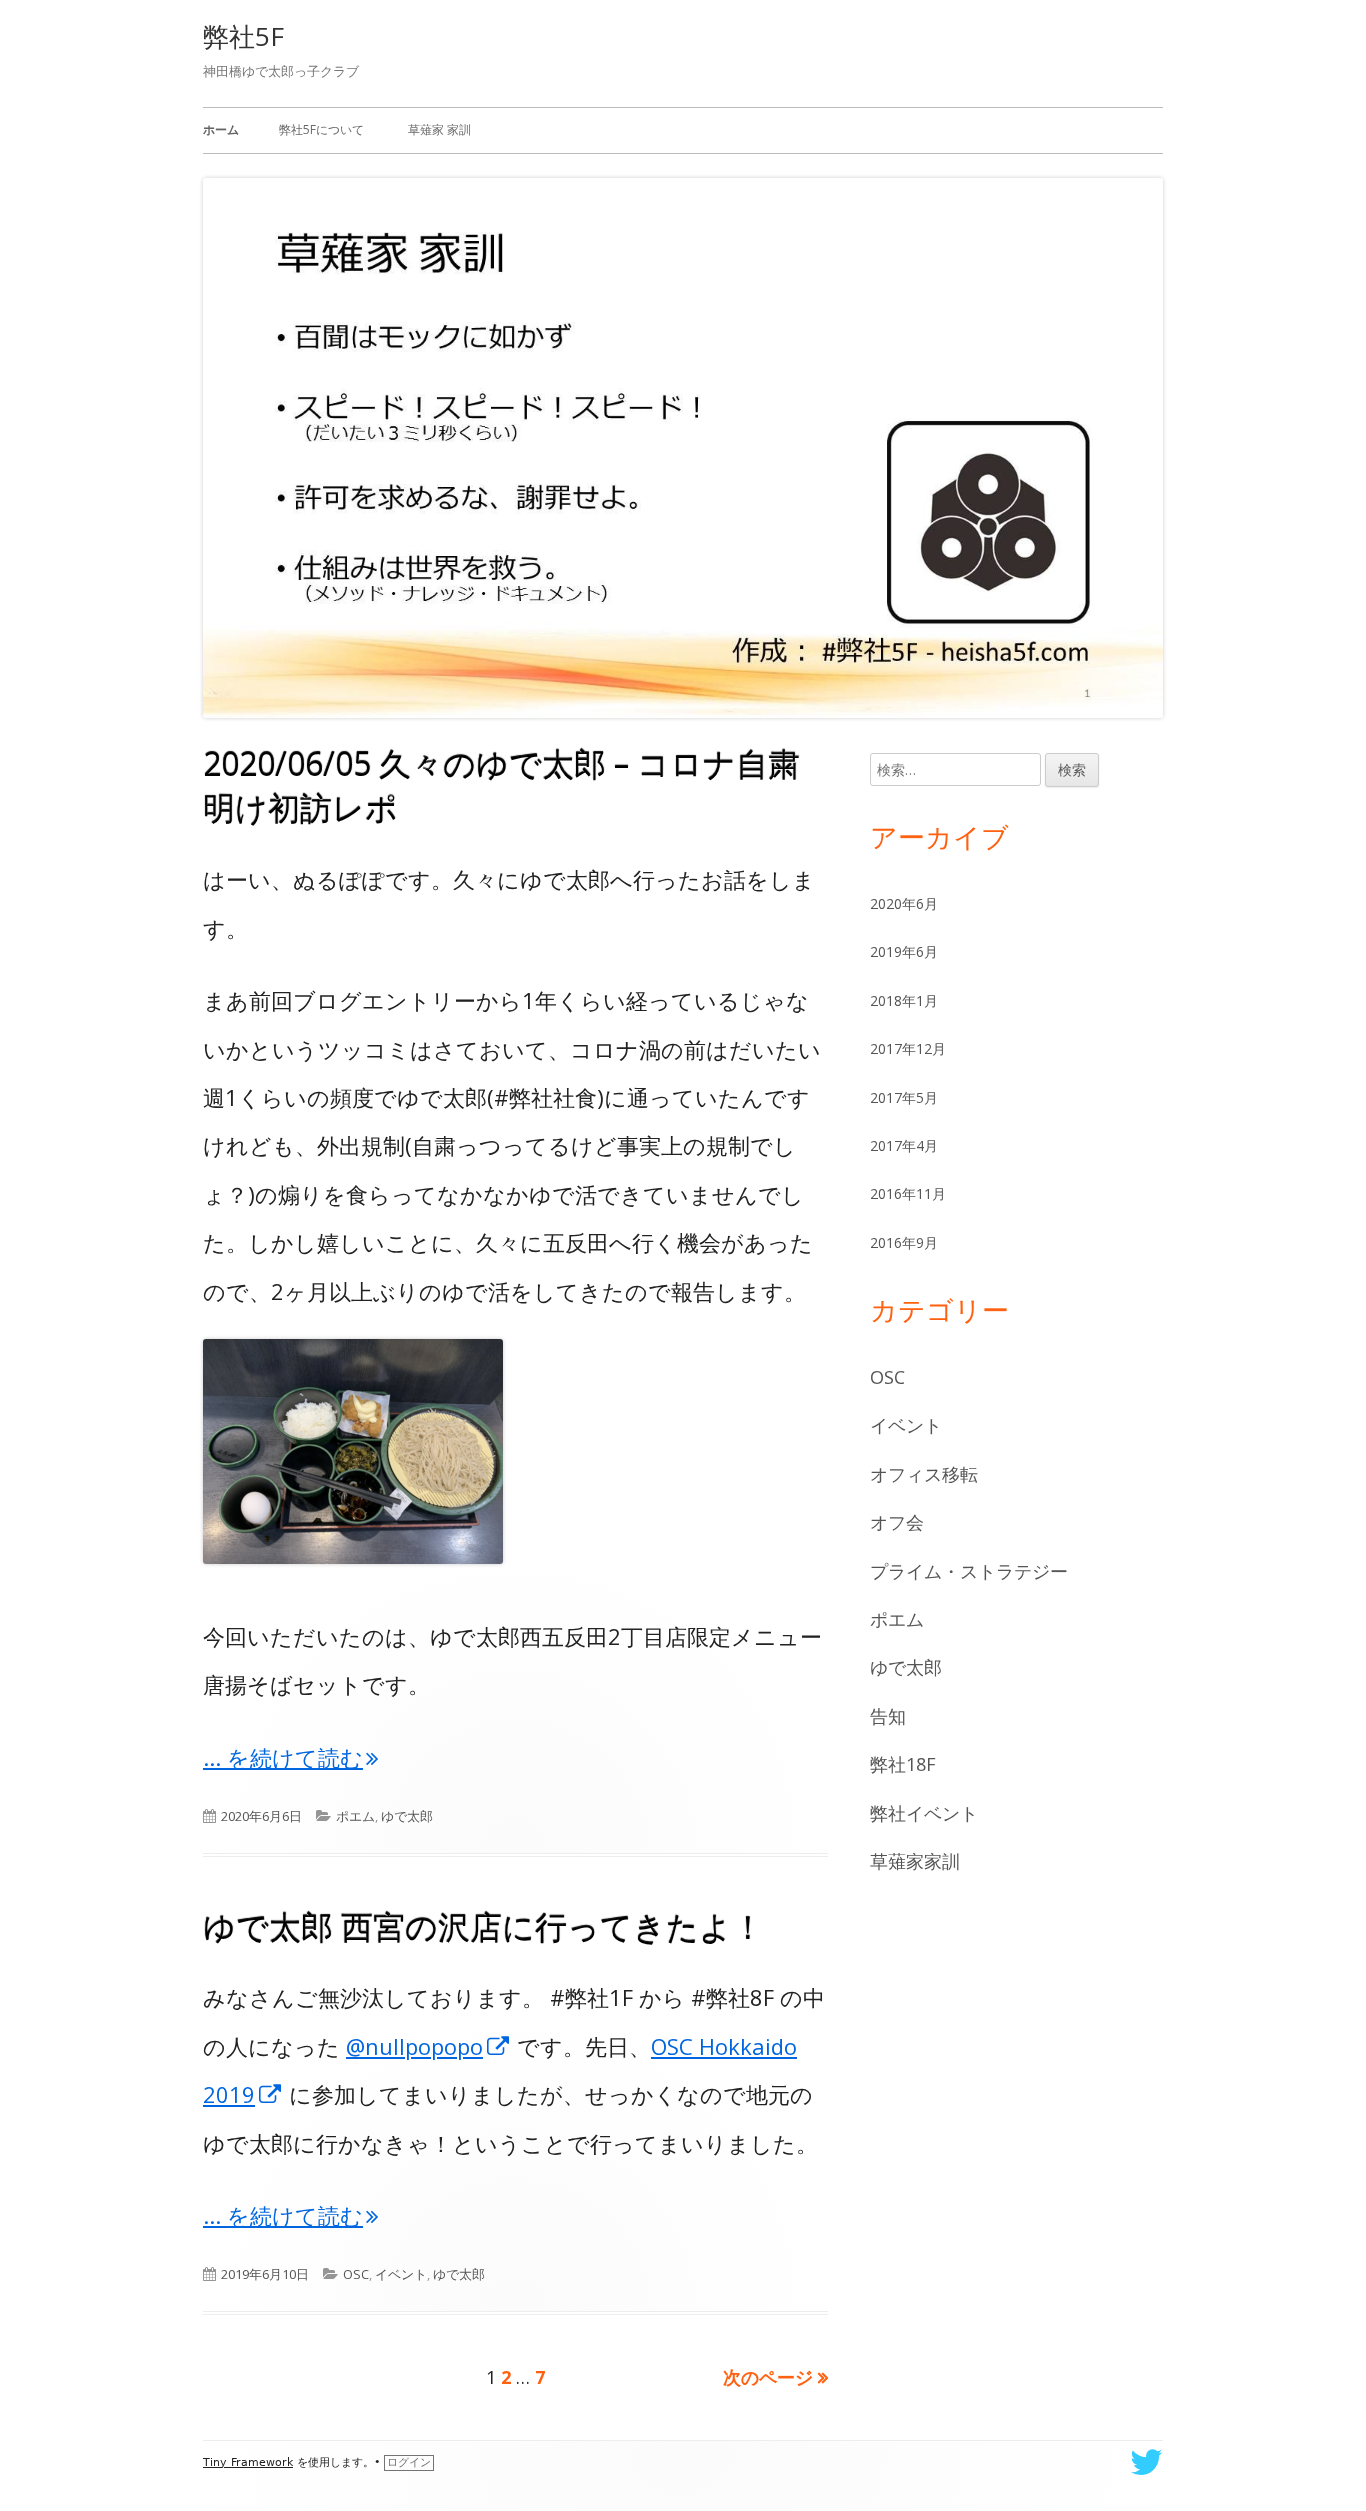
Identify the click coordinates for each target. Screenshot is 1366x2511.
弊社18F (903, 1764)
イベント (401, 2274)
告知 (888, 1716)
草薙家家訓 (915, 1861)
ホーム (221, 129)
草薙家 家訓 (439, 129)
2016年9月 (904, 1242)
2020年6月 (904, 903)
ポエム (355, 1816)
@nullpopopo (428, 2046)
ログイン (409, 2462)
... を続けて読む (291, 1757)
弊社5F (243, 36)
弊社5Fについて (321, 129)
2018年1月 (904, 1000)
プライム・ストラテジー (969, 1571)
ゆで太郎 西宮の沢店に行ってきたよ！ (483, 1926)
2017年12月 (908, 1048)
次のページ (768, 2377)
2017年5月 (904, 1097)
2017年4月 (904, 1145)
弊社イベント (924, 1813)
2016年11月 (908, 1193)
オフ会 (897, 1522)
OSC (356, 2274)
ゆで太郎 (407, 1816)
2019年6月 (904, 951)
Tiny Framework (248, 2462)
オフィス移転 (924, 1474)
